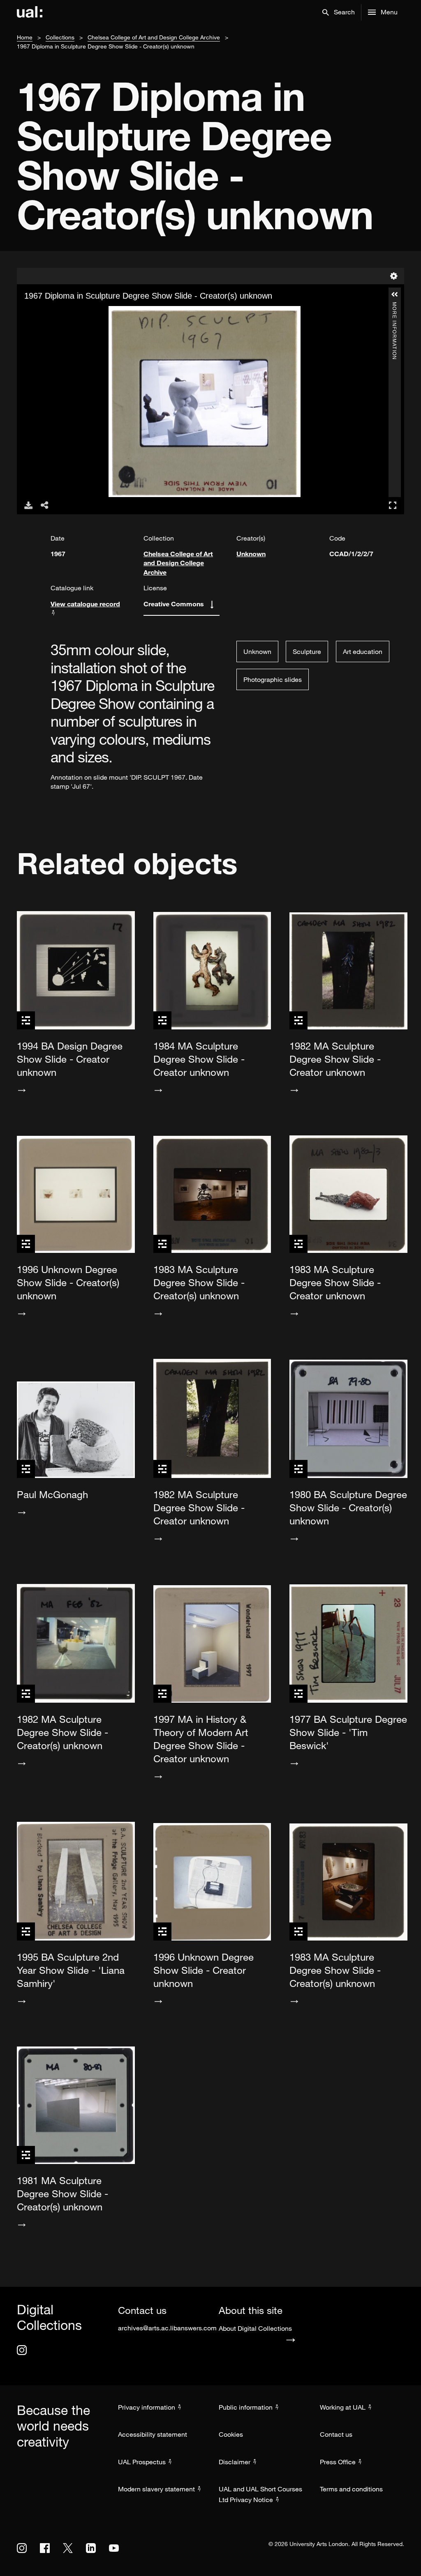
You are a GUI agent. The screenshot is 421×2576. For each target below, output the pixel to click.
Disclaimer (235, 2462)
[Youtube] (114, 2548)
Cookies (231, 2434)
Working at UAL (343, 2407)
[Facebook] (45, 2548)
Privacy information (147, 2407)
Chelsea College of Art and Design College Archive (154, 37)
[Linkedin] (91, 2548)
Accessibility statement (153, 2434)
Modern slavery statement (156, 2489)
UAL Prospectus (142, 2462)
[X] (68, 2548)
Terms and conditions (351, 2489)
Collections (60, 37)
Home (25, 37)
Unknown (251, 554)
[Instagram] (22, 2350)
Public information (246, 2407)
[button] (339, 12)
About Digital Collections (255, 2328)
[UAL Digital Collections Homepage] (30, 12)
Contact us (336, 2434)
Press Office (338, 2462)
